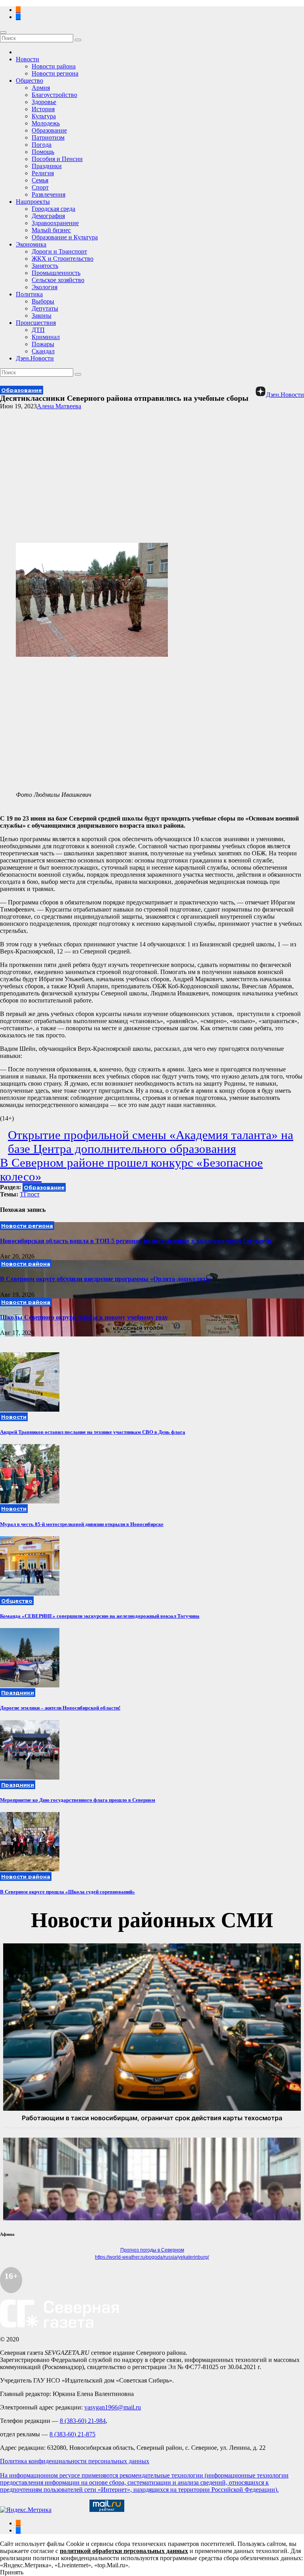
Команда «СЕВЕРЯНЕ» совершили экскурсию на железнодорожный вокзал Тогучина (100, 1616)
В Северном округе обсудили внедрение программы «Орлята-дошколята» (106, 1279)
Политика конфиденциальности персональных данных (75, 2461)
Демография (48, 216)
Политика (29, 294)
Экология (45, 287)
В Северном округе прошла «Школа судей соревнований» (67, 1892)
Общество (29, 81)
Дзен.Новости (35, 358)
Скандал (43, 351)
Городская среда (53, 209)
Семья (40, 180)
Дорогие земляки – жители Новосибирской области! (60, 1708)
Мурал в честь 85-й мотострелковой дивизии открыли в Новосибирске (82, 1524)
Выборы (43, 301)
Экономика (31, 244)
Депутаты (45, 308)
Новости (28, 59)
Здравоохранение (55, 223)
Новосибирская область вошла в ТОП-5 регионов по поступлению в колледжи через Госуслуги (136, 1241)
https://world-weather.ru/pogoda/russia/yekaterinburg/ (152, 2257)
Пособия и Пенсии (57, 159)
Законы (42, 316)
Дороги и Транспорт (59, 251)
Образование (49, 130)
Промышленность (56, 273)
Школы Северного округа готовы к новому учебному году (84, 1317)
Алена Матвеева (59, 406)
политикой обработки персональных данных (124, 2551)
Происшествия (36, 323)
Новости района (54, 66)
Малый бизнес (51, 230)
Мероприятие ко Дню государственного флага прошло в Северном (78, 1800)
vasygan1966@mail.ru (113, 2407)
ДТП (38, 330)
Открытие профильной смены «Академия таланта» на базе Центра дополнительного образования (151, 1142)
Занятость (45, 266)
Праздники (47, 166)
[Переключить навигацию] (3, 32)
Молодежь (46, 123)
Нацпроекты (33, 202)
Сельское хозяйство (58, 280)
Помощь (43, 152)
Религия (43, 173)
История (43, 109)
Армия (41, 88)
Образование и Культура (65, 237)
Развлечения (48, 194)
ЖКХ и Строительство (63, 259)
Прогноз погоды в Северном (152, 2250)
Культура (44, 116)
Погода (42, 145)
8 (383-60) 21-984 (83, 2421)
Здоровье (44, 102)
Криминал (46, 337)
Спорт (40, 187)
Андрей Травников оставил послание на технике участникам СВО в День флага (93, 1432)
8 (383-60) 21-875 (72, 2434)
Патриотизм (48, 137)
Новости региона (55, 73)
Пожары (43, 344)
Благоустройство (54, 95)
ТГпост (30, 1194)
